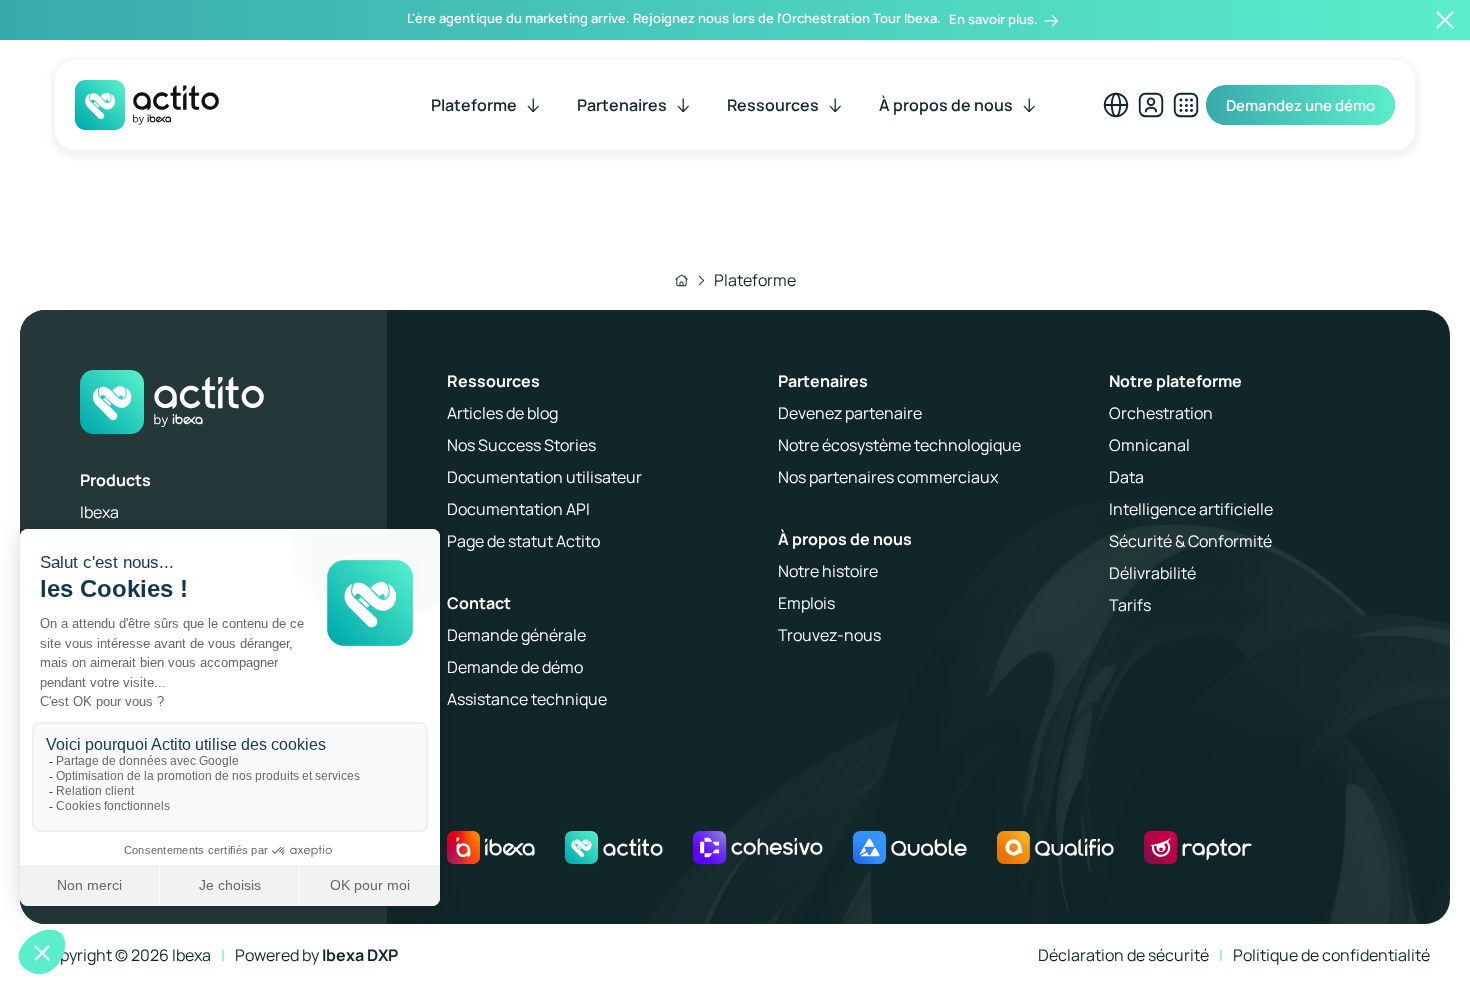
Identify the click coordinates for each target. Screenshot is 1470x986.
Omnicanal (1149, 445)
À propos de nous (845, 539)
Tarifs (1130, 605)
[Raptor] (1197, 847)
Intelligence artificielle (1191, 509)
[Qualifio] (1056, 847)
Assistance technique (527, 699)
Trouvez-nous (829, 635)
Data (1126, 477)
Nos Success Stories (521, 445)
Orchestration (1161, 413)
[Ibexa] (491, 847)
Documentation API (518, 509)
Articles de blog (502, 413)
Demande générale (516, 635)
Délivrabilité (1152, 573)
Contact (479, 603)
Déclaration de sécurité (1123, 955)
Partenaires (823, 381)
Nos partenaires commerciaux (888, 477)
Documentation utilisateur (544, 477)
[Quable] (910, 847)
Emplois (806, 603)
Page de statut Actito (523, 541)
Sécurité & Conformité (1190, 541)
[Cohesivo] (758, 847)
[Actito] (614, 847)
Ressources (493, 381)
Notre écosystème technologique (899, 445)
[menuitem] (487, 105)
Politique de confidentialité (1331, 955)
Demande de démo (515, 667)
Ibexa (99, 512)
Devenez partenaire (850, 413)
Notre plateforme (1175, 381)
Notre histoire (828, 571)
